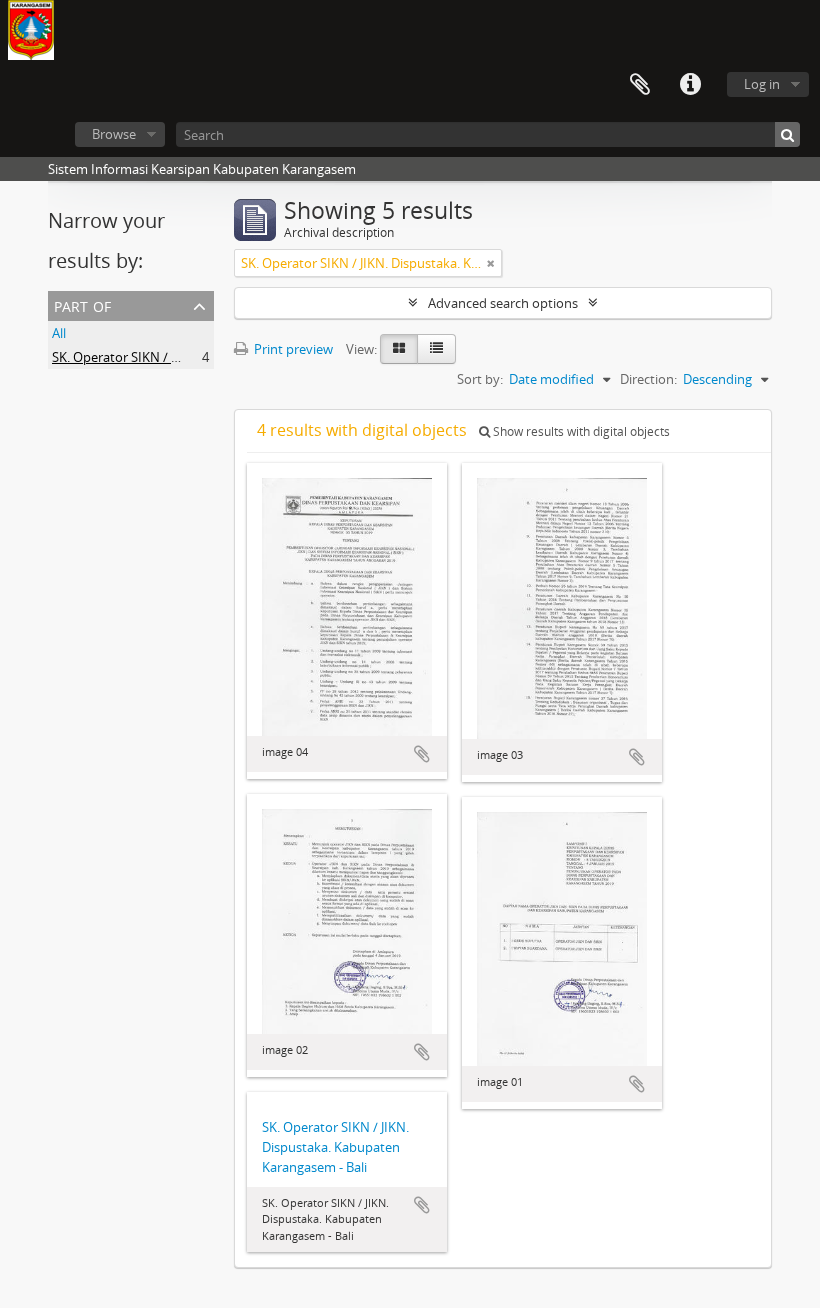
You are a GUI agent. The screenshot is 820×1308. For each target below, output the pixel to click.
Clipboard (640, 85)
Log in (762, 84)
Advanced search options (503, 303)
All (59, 333)
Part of (82, 304)
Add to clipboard (422, 754)
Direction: (648, 379)
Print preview (292, 349)
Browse (114, 134)
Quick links (690, 85)
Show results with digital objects (580, 431)
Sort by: (480, 379)
